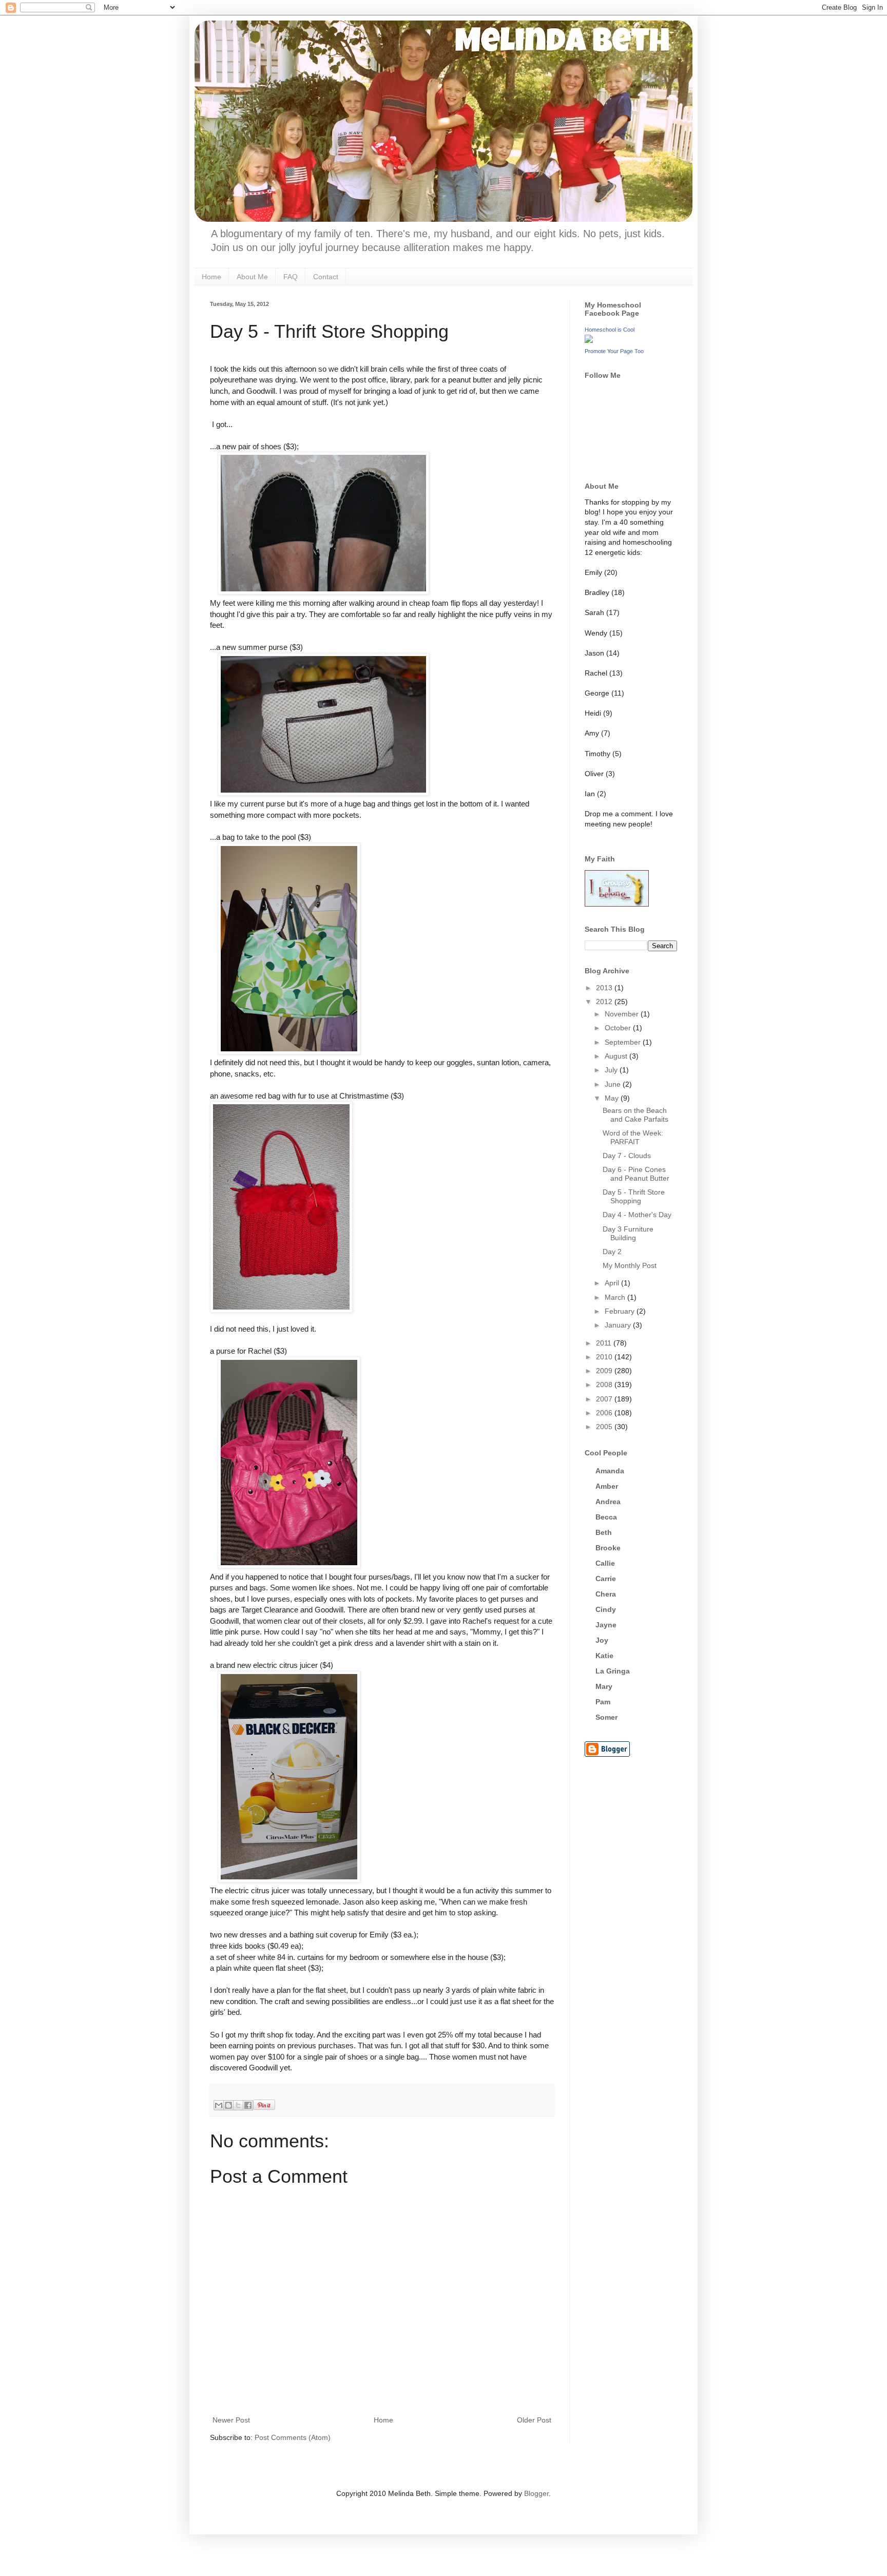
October (619, 1028)
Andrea (608, 1502)
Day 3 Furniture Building (628, 1233)
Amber (607, 1486)
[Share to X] (238, 2105)
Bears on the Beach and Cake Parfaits (635, 1115)
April (613, 1283)
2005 (605, 1427)
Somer (606, 1717)
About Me (252, 277)
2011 (605, 1343)
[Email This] (219, 2105)
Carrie (606, 1579)
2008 (605, 1385)
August (617, 1056)
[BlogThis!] (228, 2105)
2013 (605, 988)
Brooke (608, 1548)
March (616, 1297)
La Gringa (613, 1671)
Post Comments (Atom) (293, 2437)
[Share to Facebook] (248, 2105)
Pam (603, 1702)
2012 (605, 1002)
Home (211, 277)
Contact (326, 277)
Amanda (610, 1471)
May (613, 1098)
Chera (606, 1594)
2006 (605, 1413)
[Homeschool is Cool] (589, 340)
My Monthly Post (630, 1265)
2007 (605, 1399)
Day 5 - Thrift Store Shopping (634, 1196)
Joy (602, 1640)
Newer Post (231, 2420)
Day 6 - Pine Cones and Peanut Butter (636, 1174)
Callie (605, 1563)
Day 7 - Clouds (627, 1156)
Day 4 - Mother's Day (637, 1215)
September (624, 1042)
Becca (606, 1517)
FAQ (291, 277)
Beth (604, 1532)
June (614, 1084)
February (621, 1311)
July (612, 1070)
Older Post (534, 2420)
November (623, 1014)
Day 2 (612, 1252)
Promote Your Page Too (614, 351)
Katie (604, 1656)
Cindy (606, 1609)
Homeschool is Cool (610, 330)
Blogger (536, 2493)
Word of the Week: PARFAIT (633, 1137)
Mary (604, 1686)
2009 (605, 1371)
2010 (605, 1357)
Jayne (606, 1625)
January (619, 1325)
